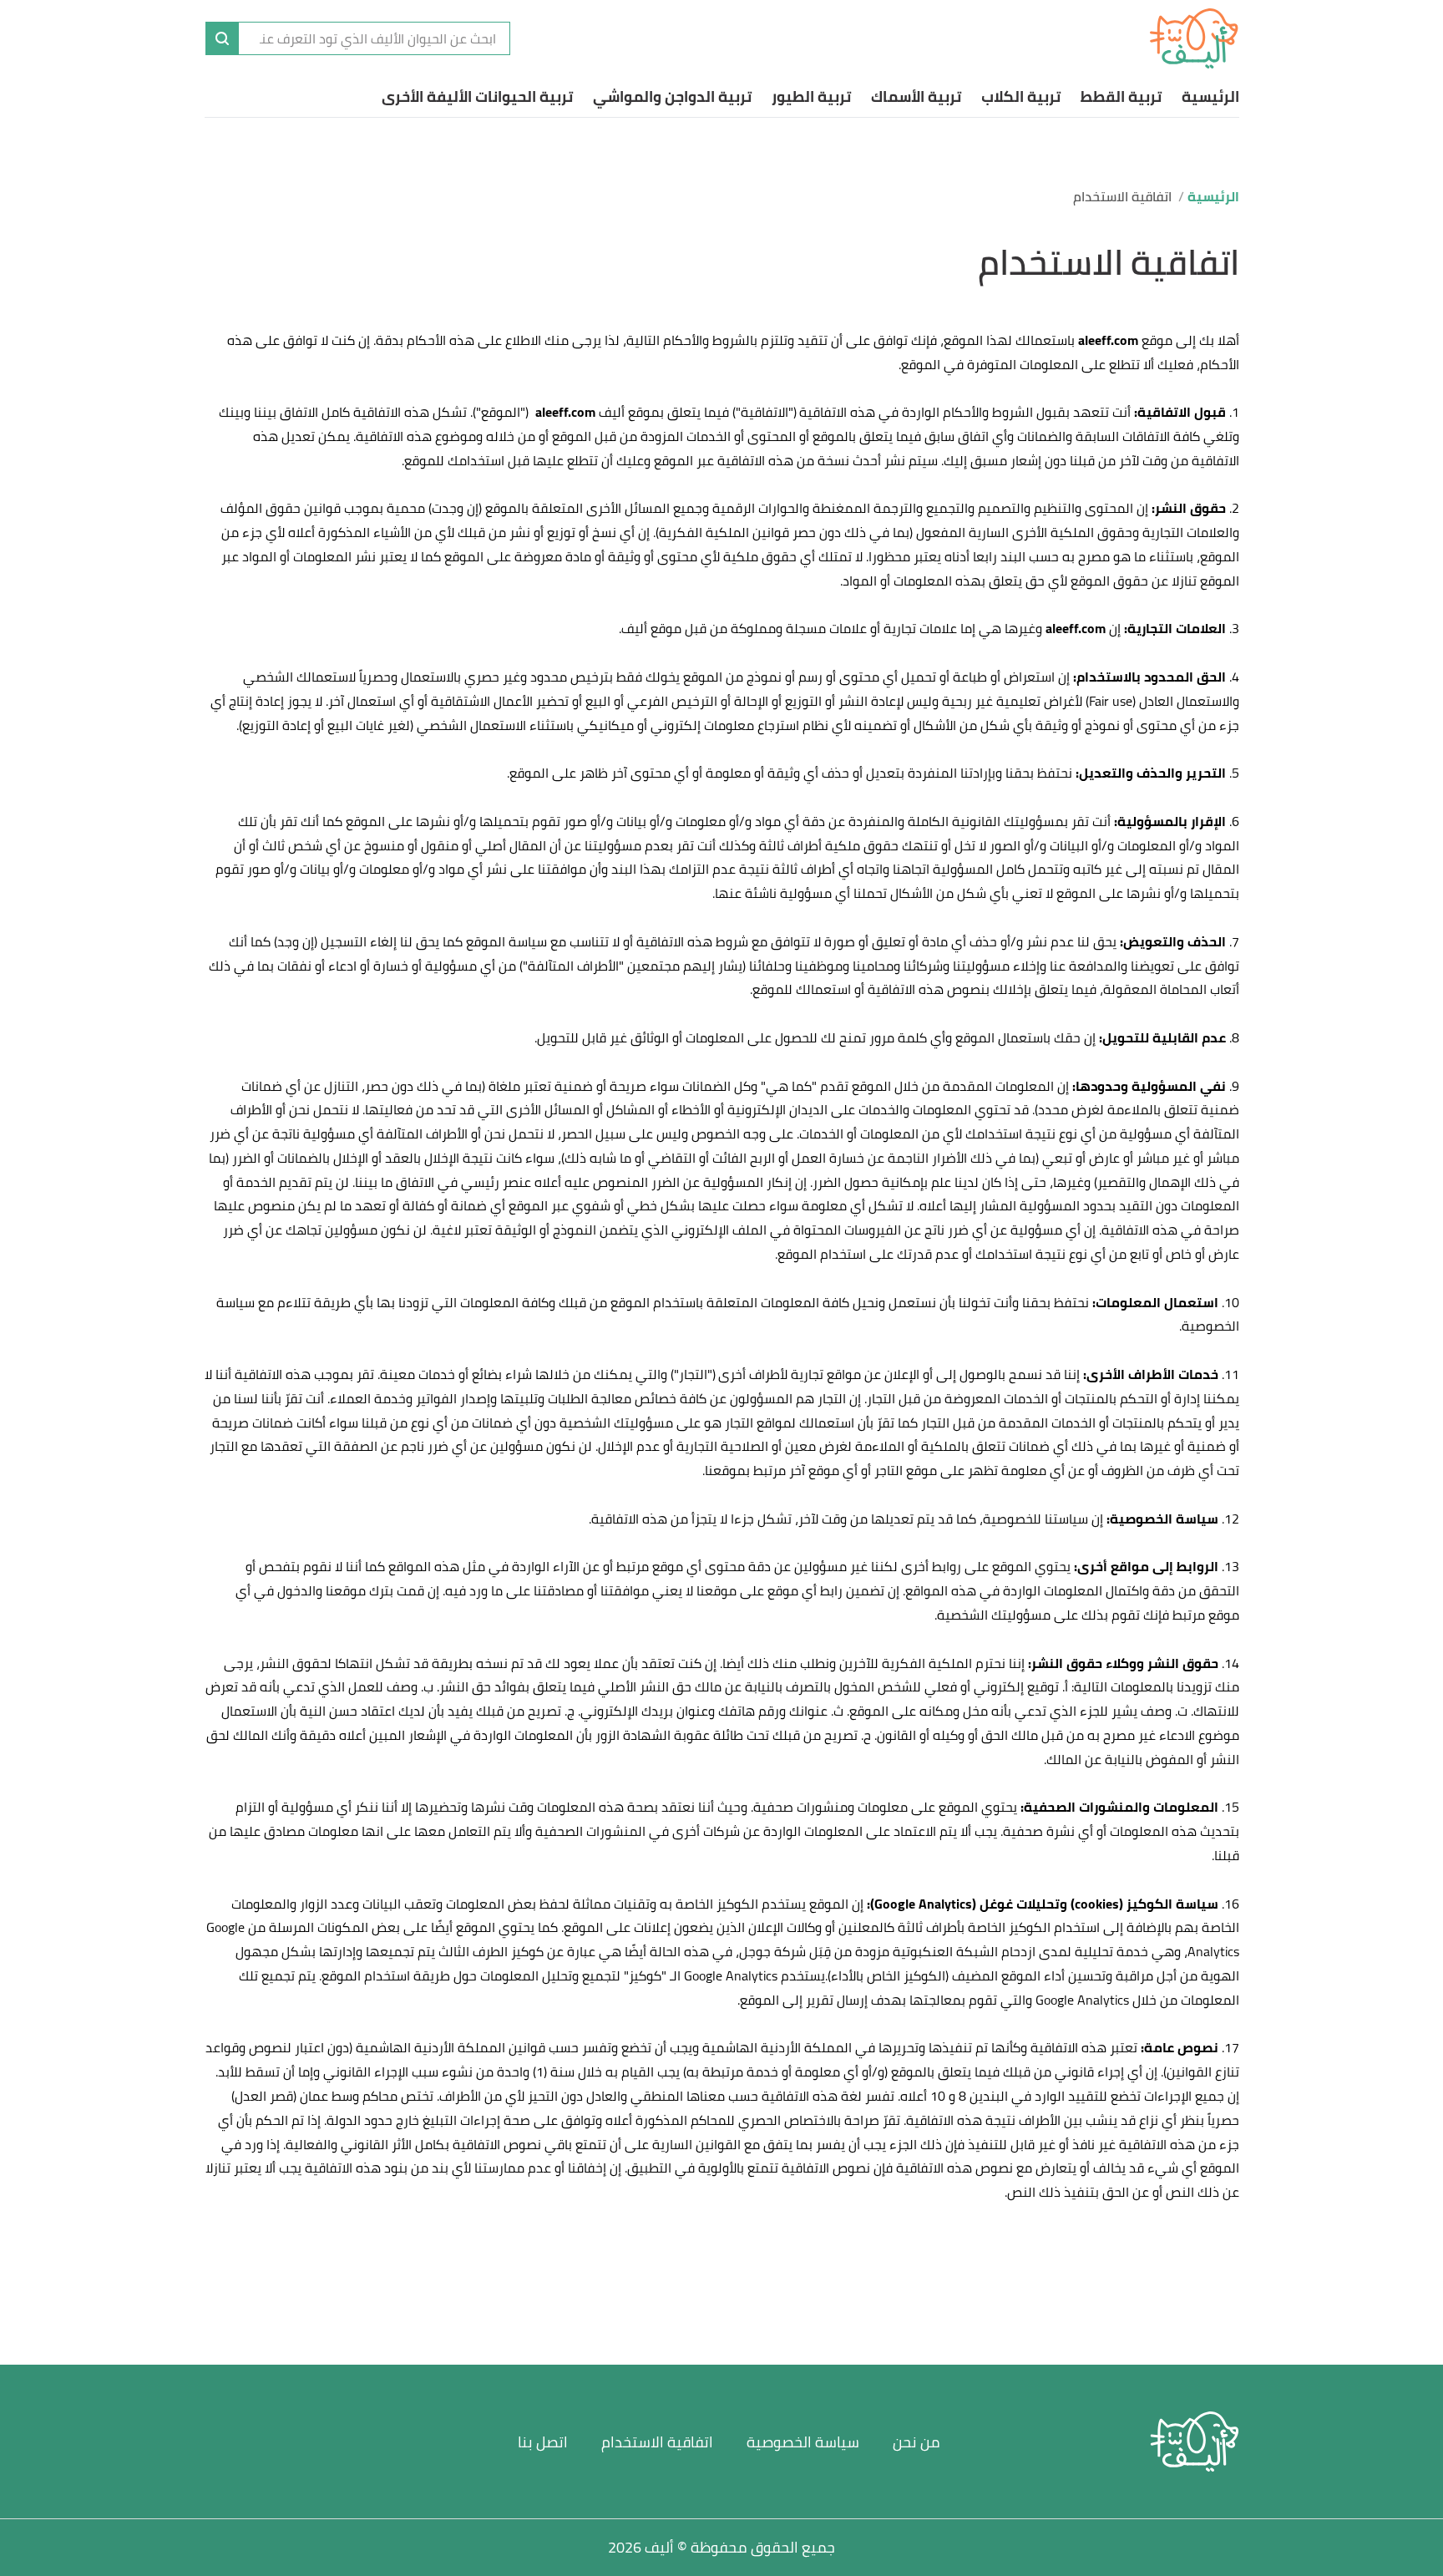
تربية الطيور (811, 96)
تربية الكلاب (1021, 96)
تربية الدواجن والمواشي (672, 96)
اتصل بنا (543, 2442)
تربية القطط (1121, 96)
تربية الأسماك (916, 96)
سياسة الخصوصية (803, 2442)
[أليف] (1194, 38)
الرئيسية (1210, 96)
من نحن (916, 2442)
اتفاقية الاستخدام (657, 2442)
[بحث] (222, 38)
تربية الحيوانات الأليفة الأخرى (477, 96)
